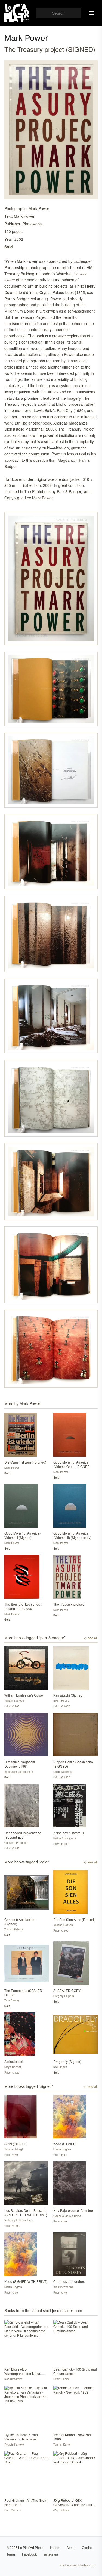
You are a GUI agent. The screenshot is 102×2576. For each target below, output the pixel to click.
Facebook (29, 2554)
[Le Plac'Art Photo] (18, 13)
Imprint (55, 2547)
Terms (11, 2554)
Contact (88, 2547)
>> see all (90, 1638)
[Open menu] (92, 13)
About (71, 2547)
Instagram (51, 2554)
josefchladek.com (83, 2565)
